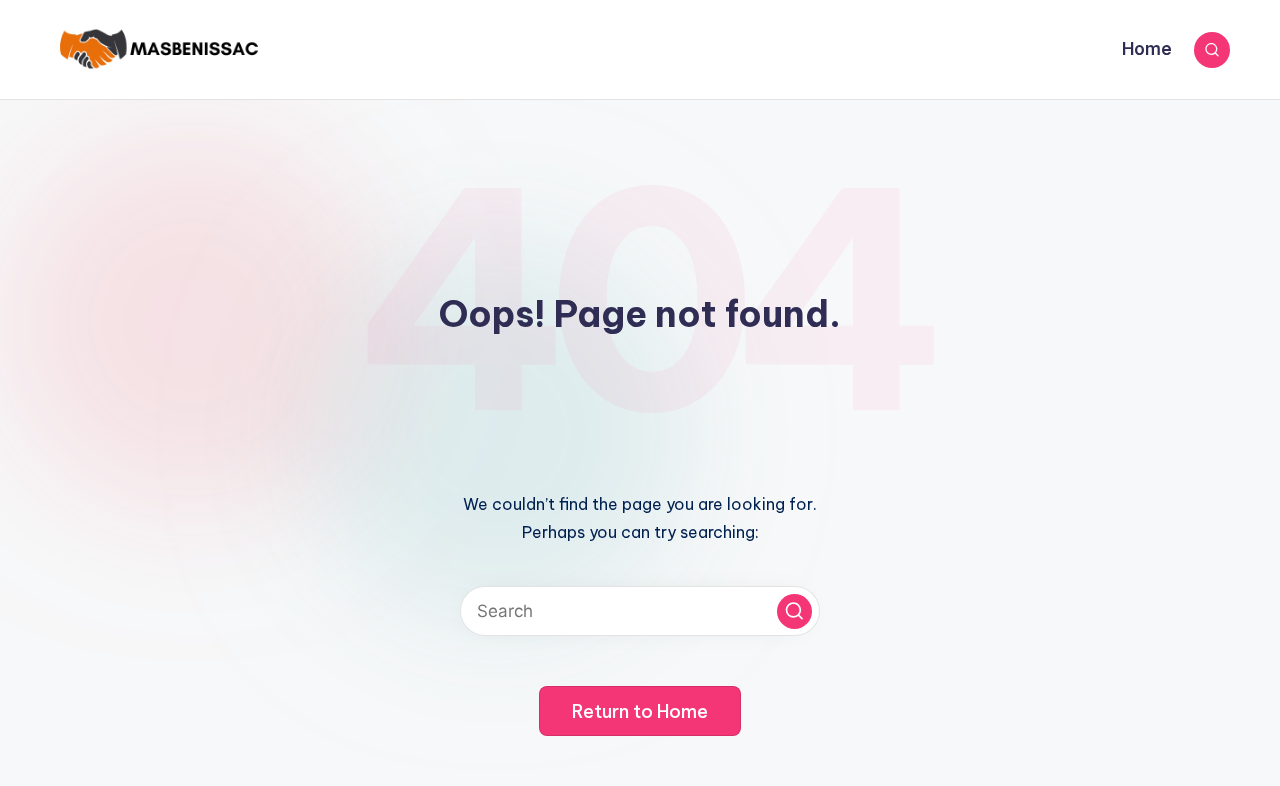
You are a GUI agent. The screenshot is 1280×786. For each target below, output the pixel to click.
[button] (794, 611)
